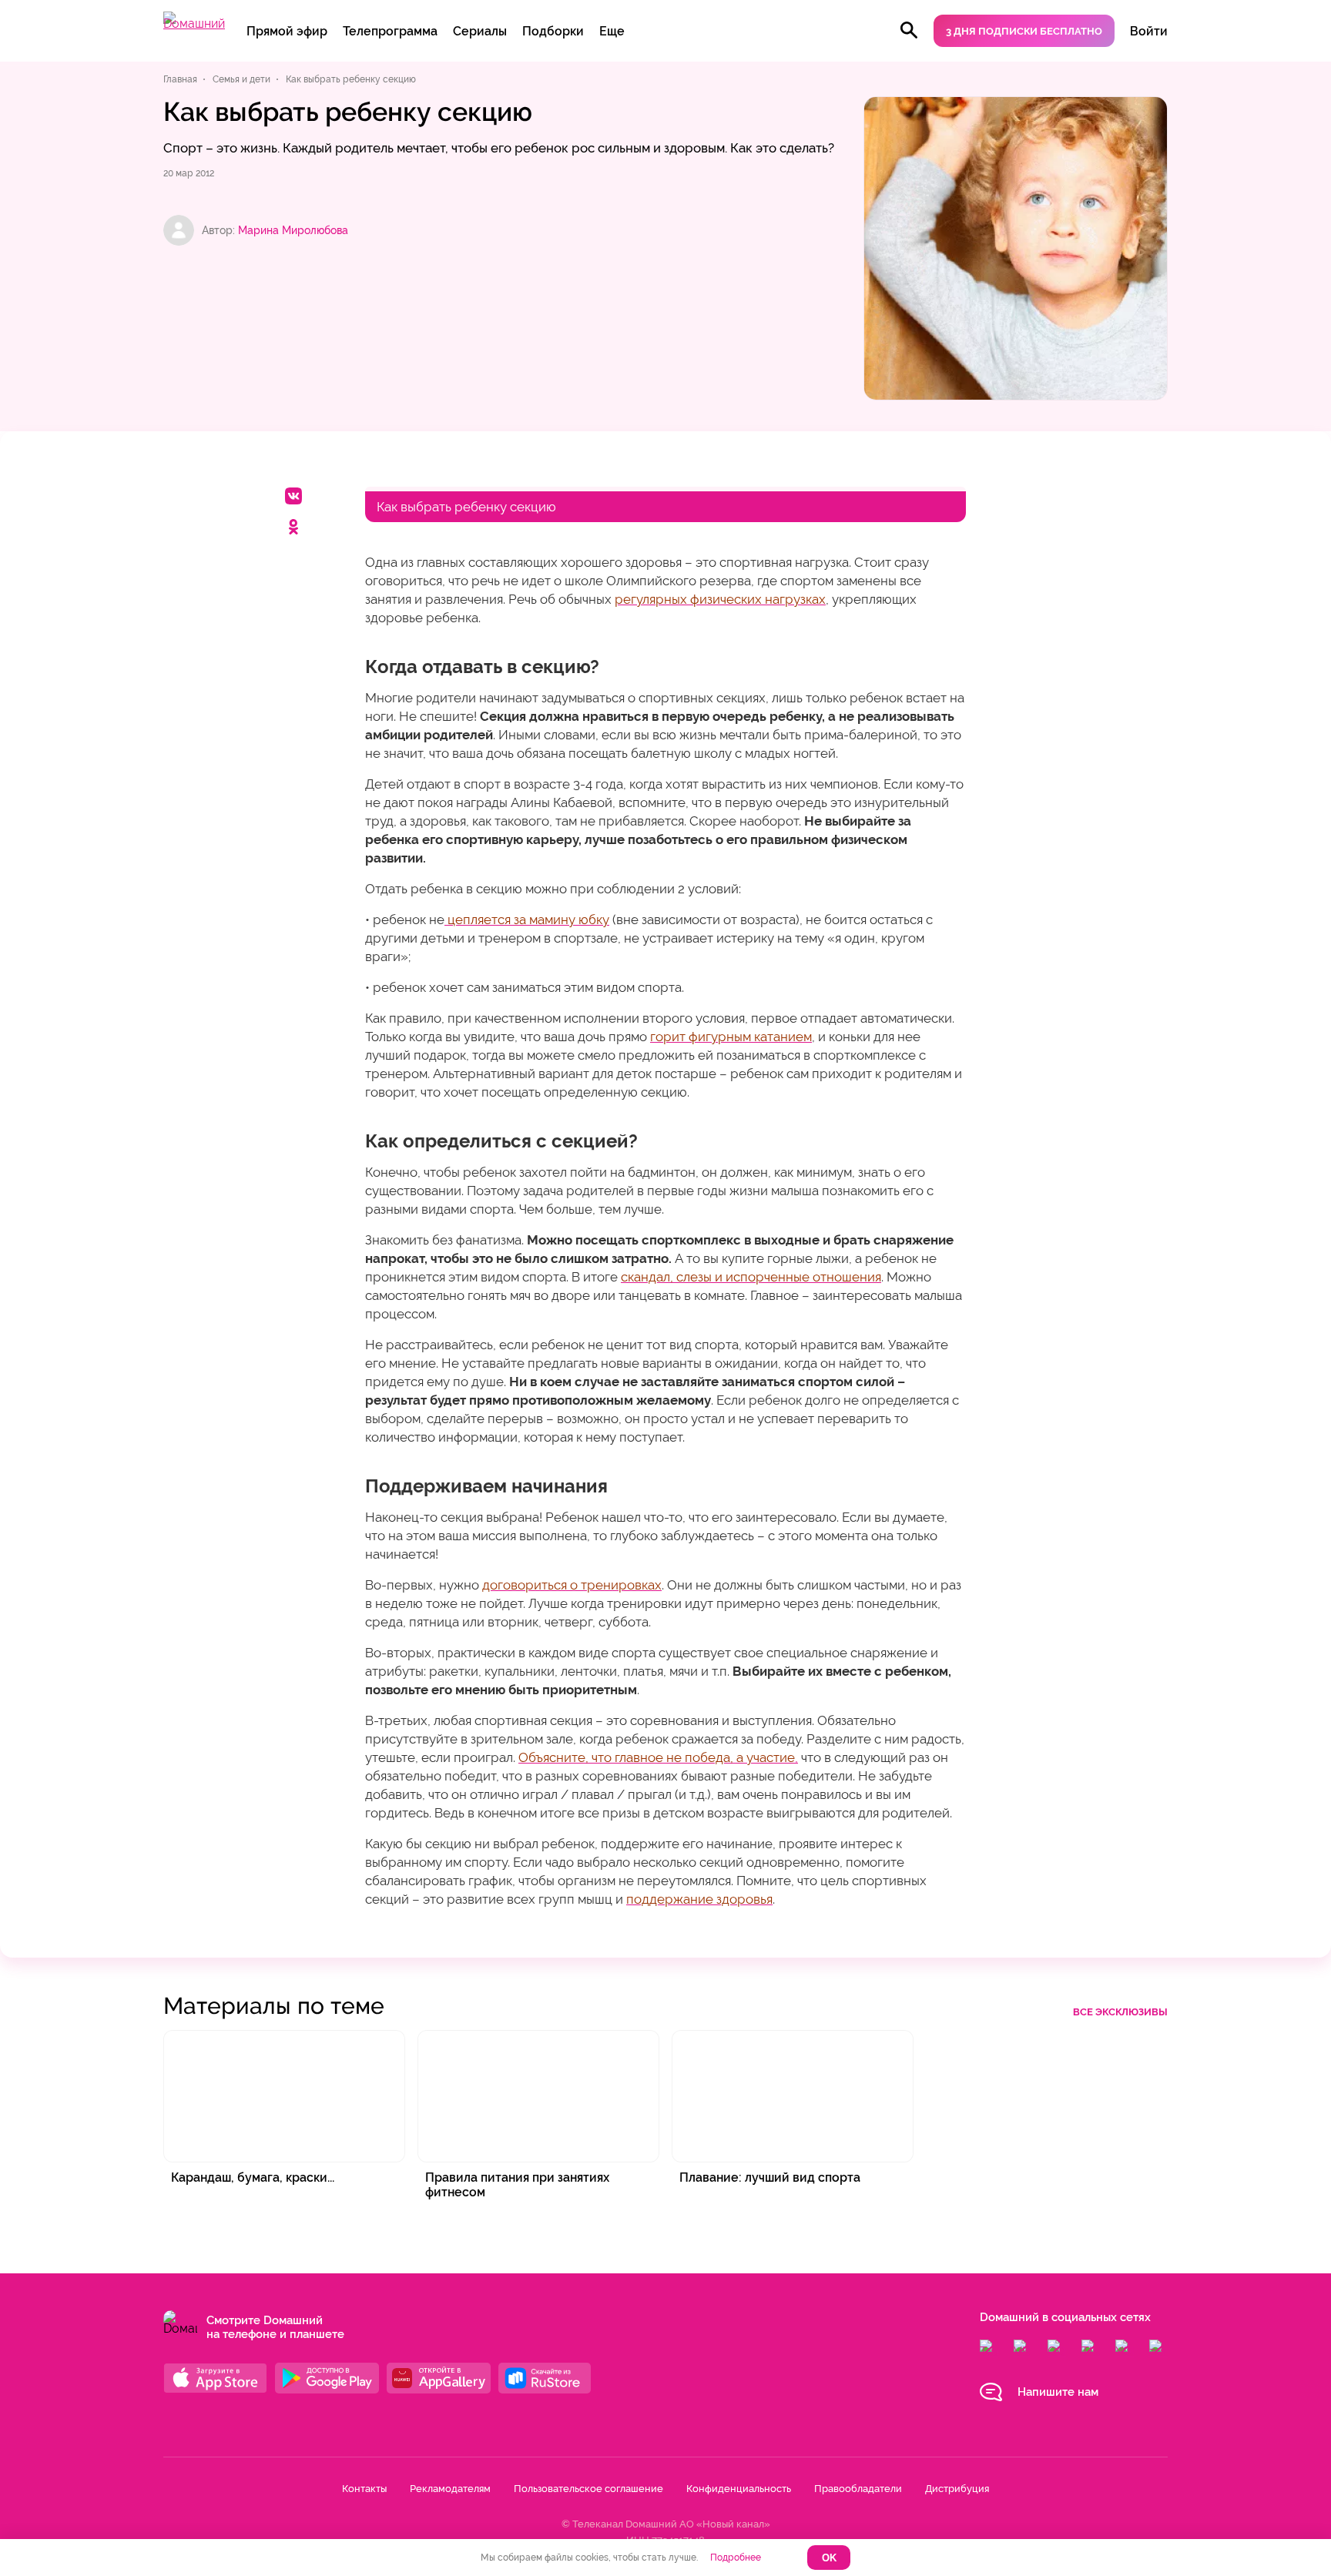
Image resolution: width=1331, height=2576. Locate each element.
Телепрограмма (390, 31)
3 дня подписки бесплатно (1024, 31)
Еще (612, 31)
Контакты (364, 2489)
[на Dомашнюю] (194, 23)
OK (829, 2558)
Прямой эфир (287, 31)
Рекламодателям (450, 2489)
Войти (1149, 31)
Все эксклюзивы (1120, 2012)
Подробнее (736, 2558)
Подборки (553, 31)
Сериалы (480, 31)
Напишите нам (1058, 2392)
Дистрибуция (957, 2489)
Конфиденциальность (739, 2489)
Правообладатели (858, 2489)
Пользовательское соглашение (588, 2489)
